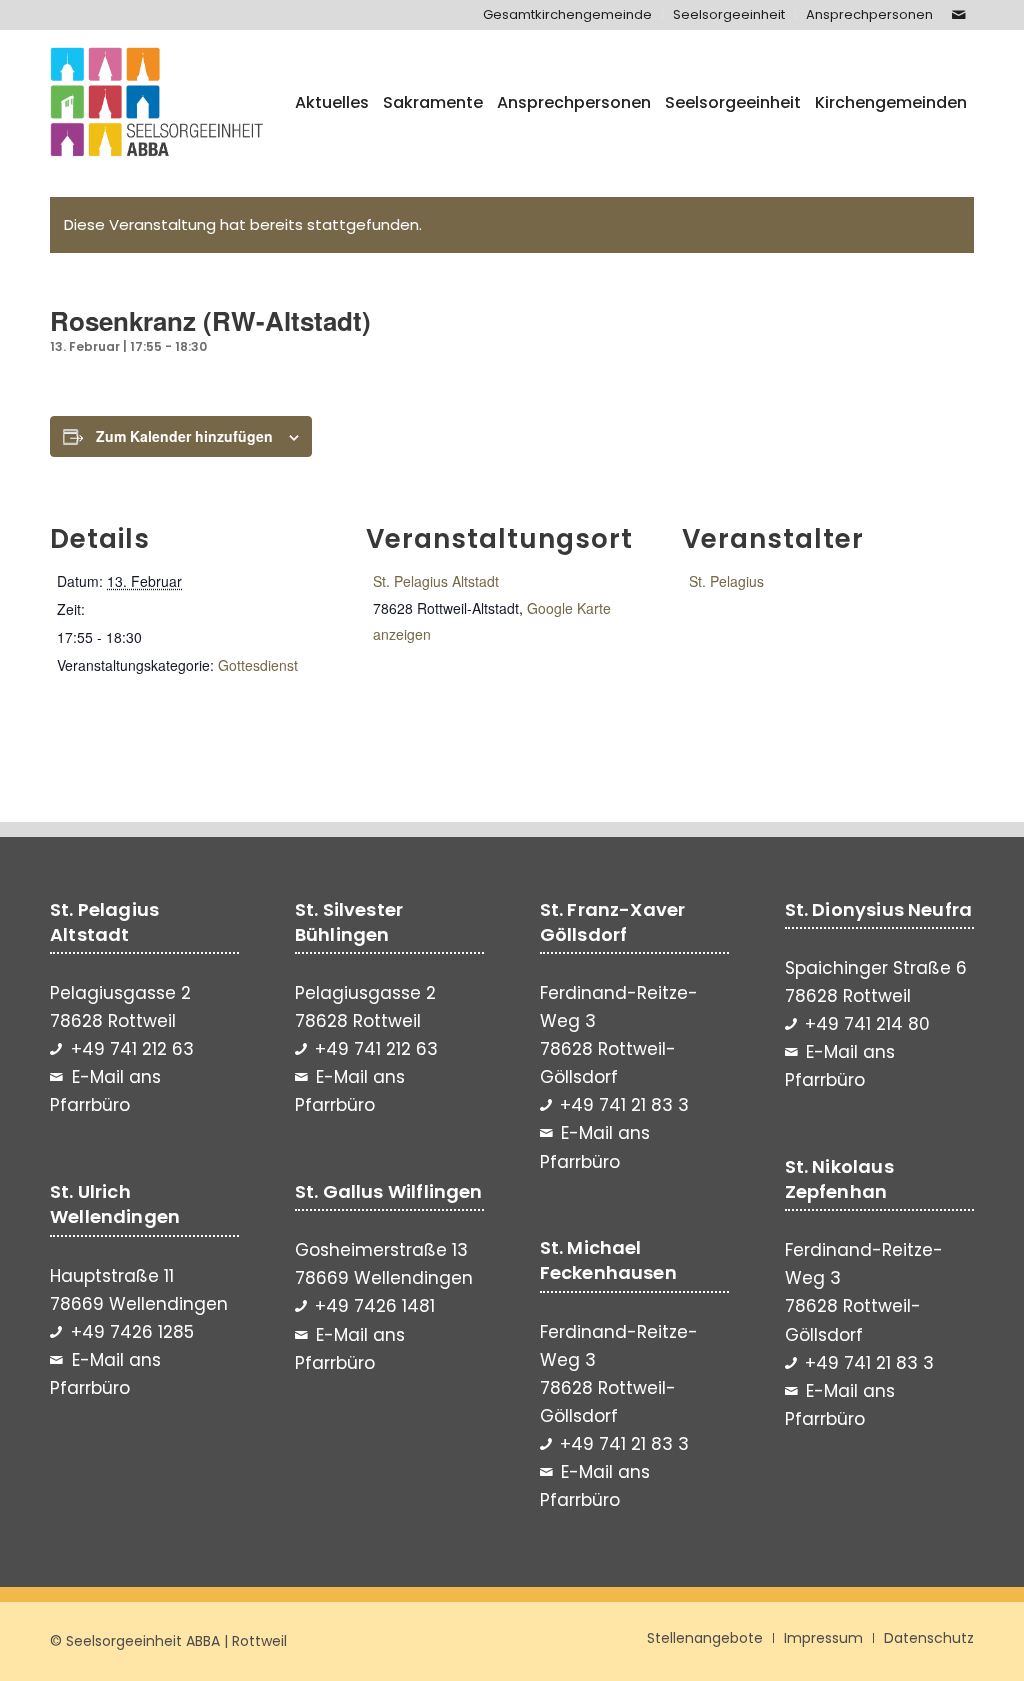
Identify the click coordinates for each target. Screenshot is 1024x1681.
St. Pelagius (726, 581)
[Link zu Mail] (959, 15)
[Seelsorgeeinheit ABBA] (157, 103)
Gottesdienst (258, 665)
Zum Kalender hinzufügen (184, 436)
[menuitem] (568, 15)
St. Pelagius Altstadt (436, 581)
